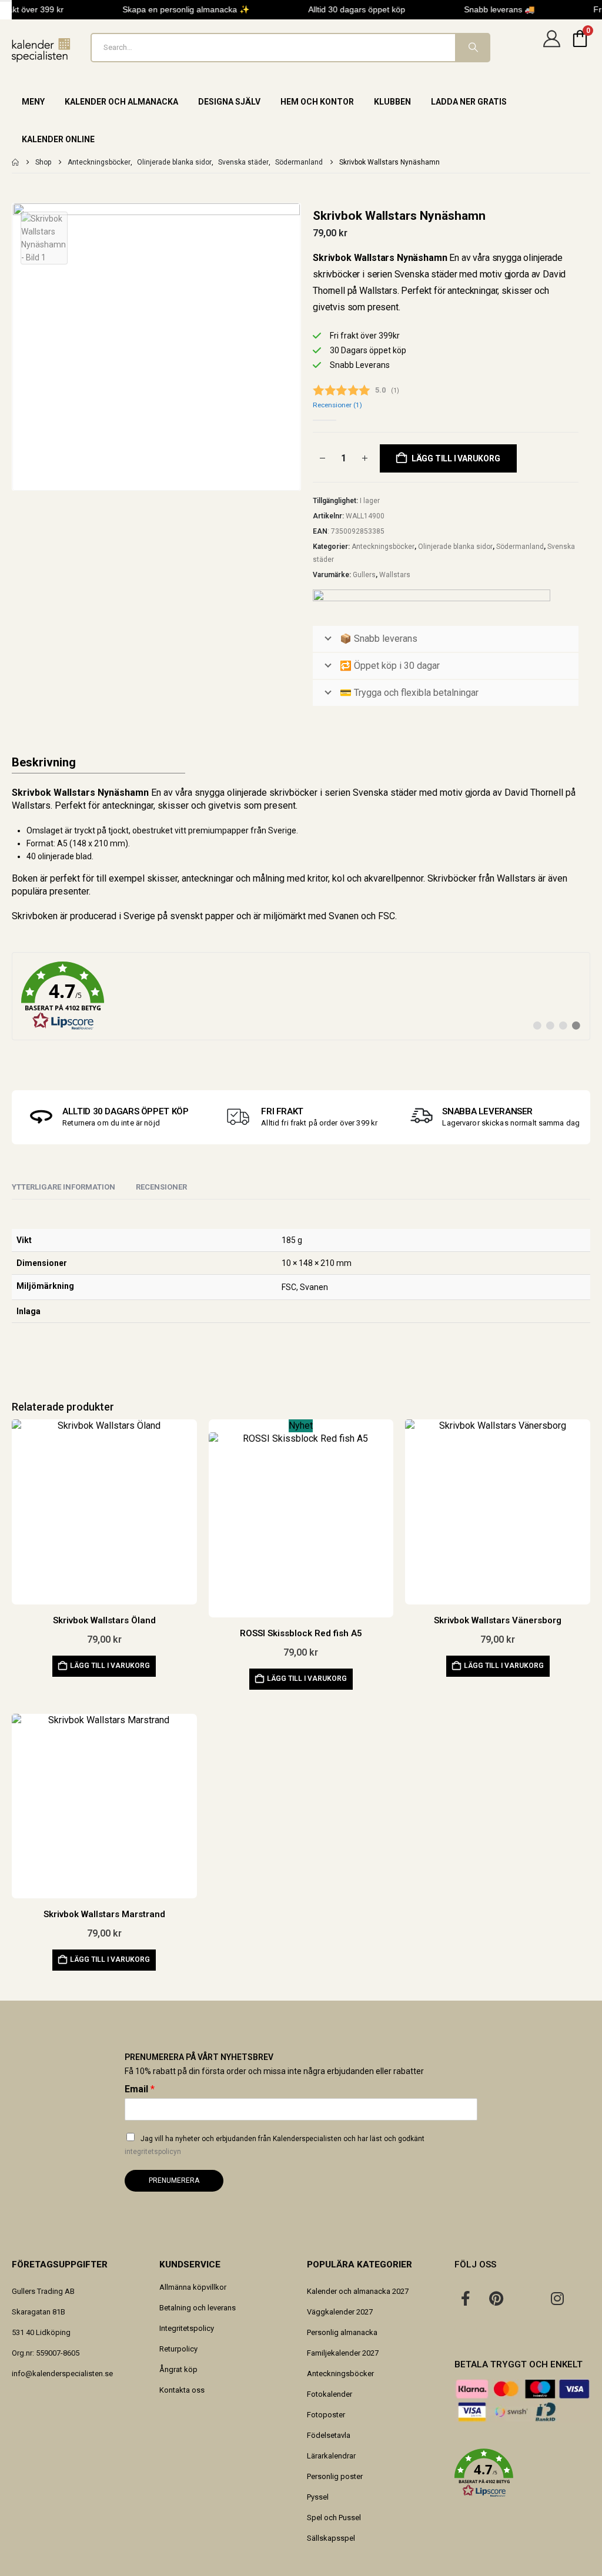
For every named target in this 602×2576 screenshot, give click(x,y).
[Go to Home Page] (15, 162)
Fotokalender (330, 2394)
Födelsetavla (329, 2435)
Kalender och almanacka (121, 102)
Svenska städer (385, 793)
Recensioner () (337, 405)
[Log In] (551, 48)
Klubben (392, 102)
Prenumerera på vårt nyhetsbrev (199, 2057)
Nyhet (301, 1426)
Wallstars (395, 575)
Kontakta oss (182, 2390)
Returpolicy (178, 2349)
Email (140, 2089)
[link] (301, 996)
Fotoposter (326, 2415)
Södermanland (520, 547)
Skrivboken (35, 916)
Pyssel (318, 2497)
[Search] (472, 48)
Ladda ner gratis (469, 102)
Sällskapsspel (331, 2538)
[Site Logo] (41, 50)
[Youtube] (527, 2298)
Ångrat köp (178, 2369)
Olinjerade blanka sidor (455, 547)
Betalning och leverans (198, 2308)
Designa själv (229, 102)
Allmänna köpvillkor (193, 2287)
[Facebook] (466, 2298)
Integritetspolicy (187, 2328)
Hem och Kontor (317, 102)
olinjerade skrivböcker (272, 793)
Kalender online (58, 139)
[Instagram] (557, 2298)
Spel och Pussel (334, 2518)
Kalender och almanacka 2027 (358, 2291)
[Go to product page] (104, 1512)
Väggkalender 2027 (340, 2312)
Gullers (364, 575)
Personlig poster (335, 2476)
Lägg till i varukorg (456, 458)
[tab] (161, 1188)
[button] (522, 2473)
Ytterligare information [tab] (63, 1187)
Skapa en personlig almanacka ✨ (178, 9)
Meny (33, 102)
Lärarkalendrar (331, 2456)
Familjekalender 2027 (343, 2353)
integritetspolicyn (153, 2152)
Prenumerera (174, 2180)
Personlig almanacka (342, 2332)
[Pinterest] (496, 2298)
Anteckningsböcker (383, 547)
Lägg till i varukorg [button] (110, 1666)
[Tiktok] (466, 2329)
